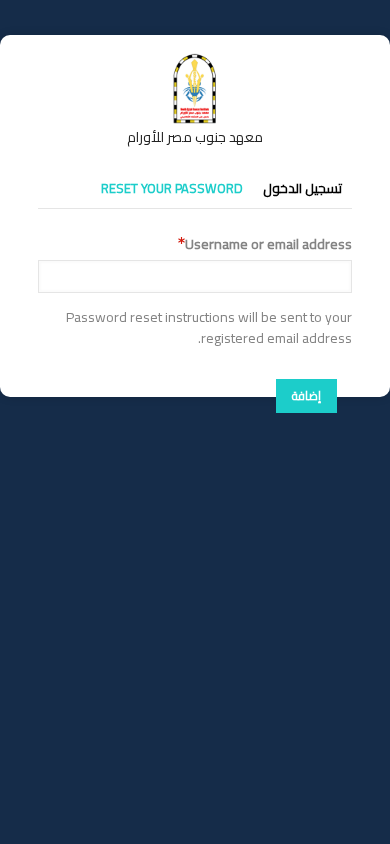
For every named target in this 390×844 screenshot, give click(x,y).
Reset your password (172, 188)
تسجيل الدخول (302, 188)
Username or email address (268, 244)
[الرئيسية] (195, 63)
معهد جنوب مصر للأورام (195, 137)
